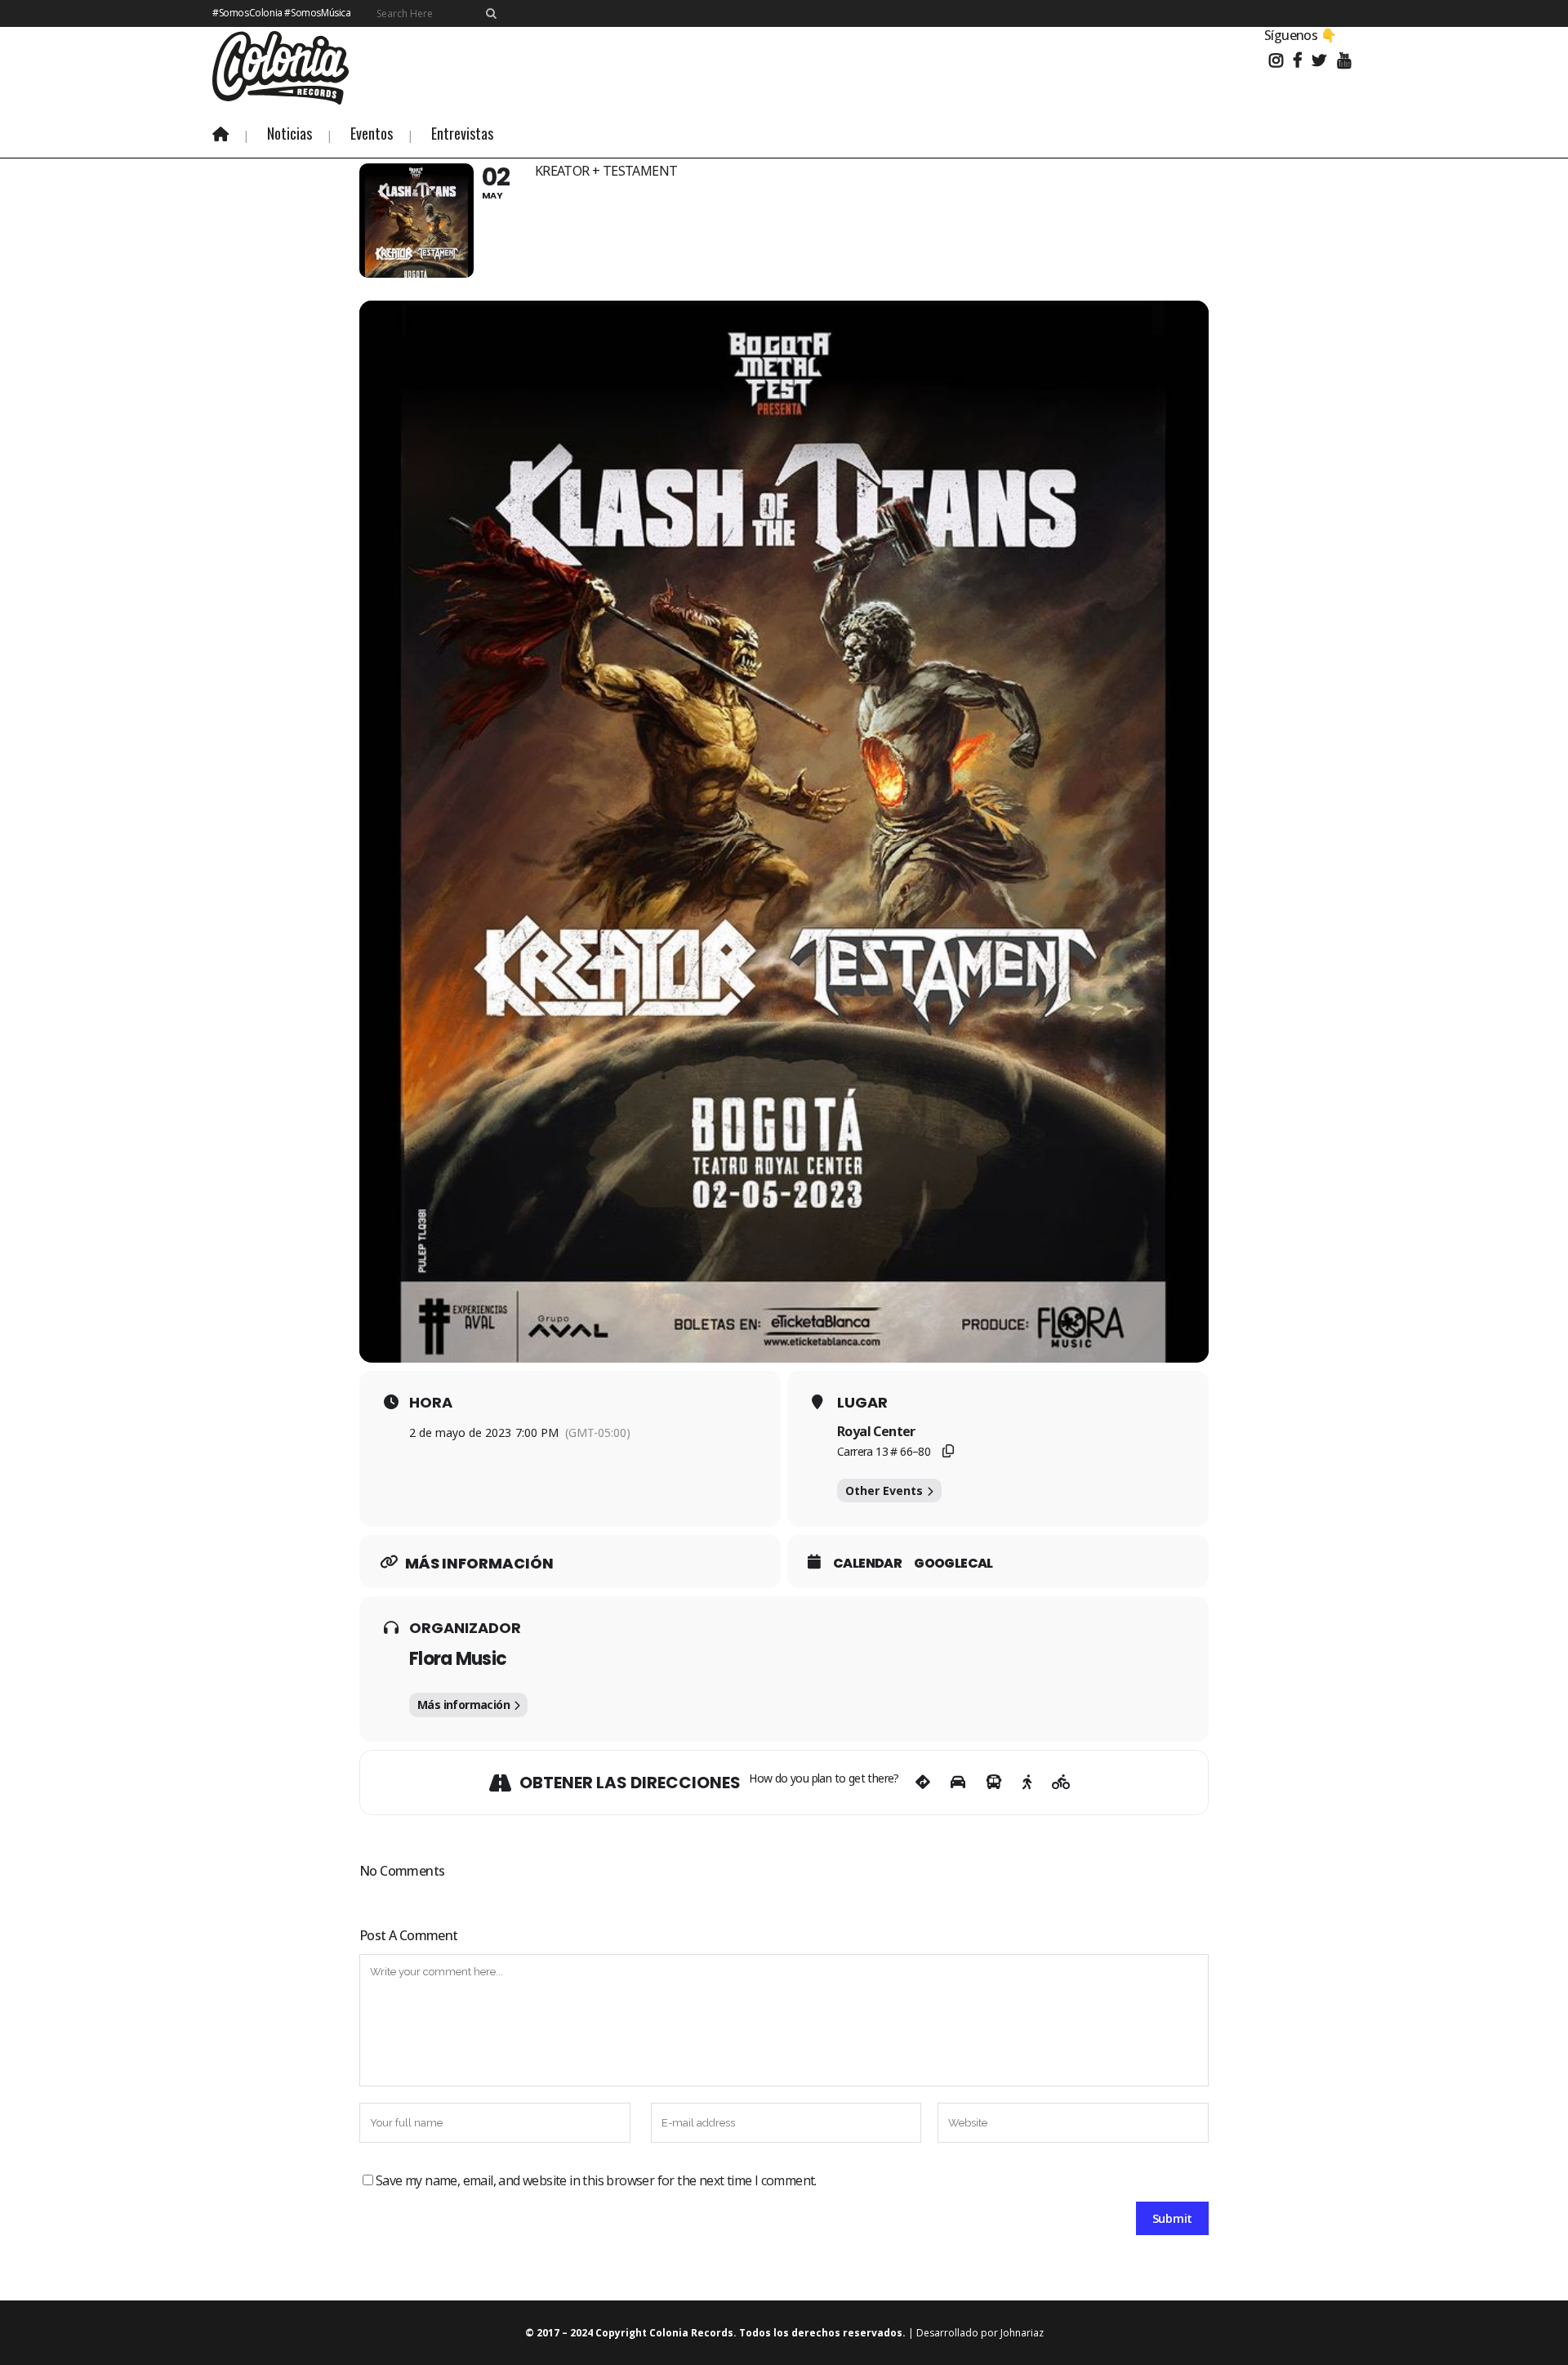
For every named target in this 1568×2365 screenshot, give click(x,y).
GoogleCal (953, 1564)
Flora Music (458, 1659)
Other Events (884, 1490)
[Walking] (1027, 1783)
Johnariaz (1022, 2333)
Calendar (867, 1564)
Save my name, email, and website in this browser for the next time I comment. (596, 2180)
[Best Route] (923, 1783)
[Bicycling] (1061, 1783)
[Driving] (958, 1783)
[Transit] (994, 1783)
